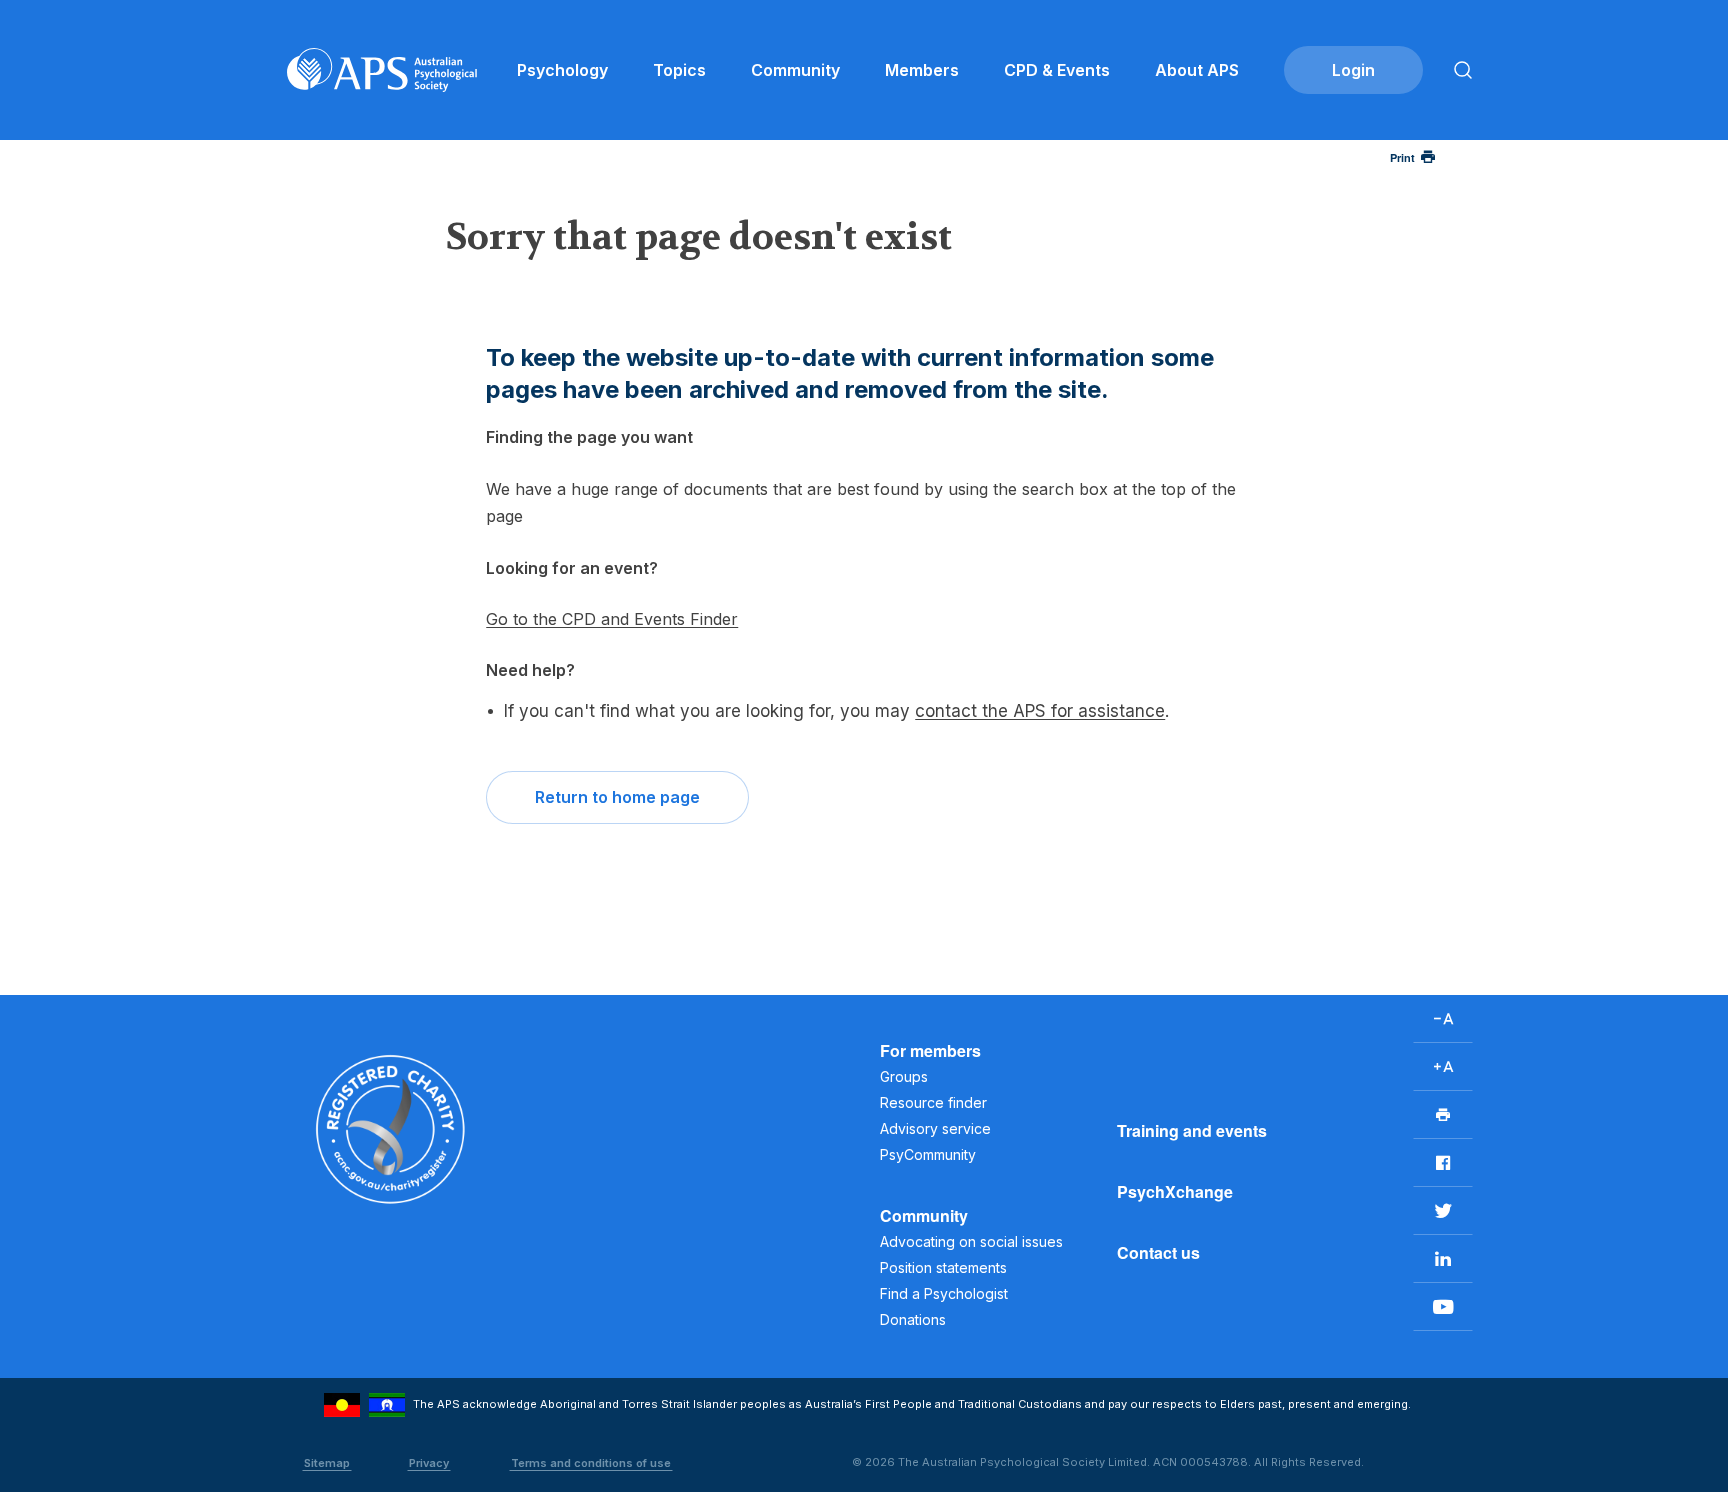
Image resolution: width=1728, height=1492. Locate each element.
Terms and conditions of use (591, 1463)
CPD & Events (1057, 70)
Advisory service (935, 1128)
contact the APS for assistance (1040, 711)
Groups (904, 1076)
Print (1402, 157)
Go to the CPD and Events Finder (612, 619)
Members (922, 70)
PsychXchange (1175, 1191)
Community (795, 70)
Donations (913, 1319)
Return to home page (617, 797)
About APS (1197, 70)
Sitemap (327, 1463)
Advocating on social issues (971, 1241)
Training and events (1192, 1130)
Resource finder (933, 1102)
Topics (679, 70)
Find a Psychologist (944, 1293)
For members (930, 1050)
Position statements (943, 1267)
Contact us (1158, 1252)
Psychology (562, 70)
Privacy (429, 1463)
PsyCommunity (928, 1154)
